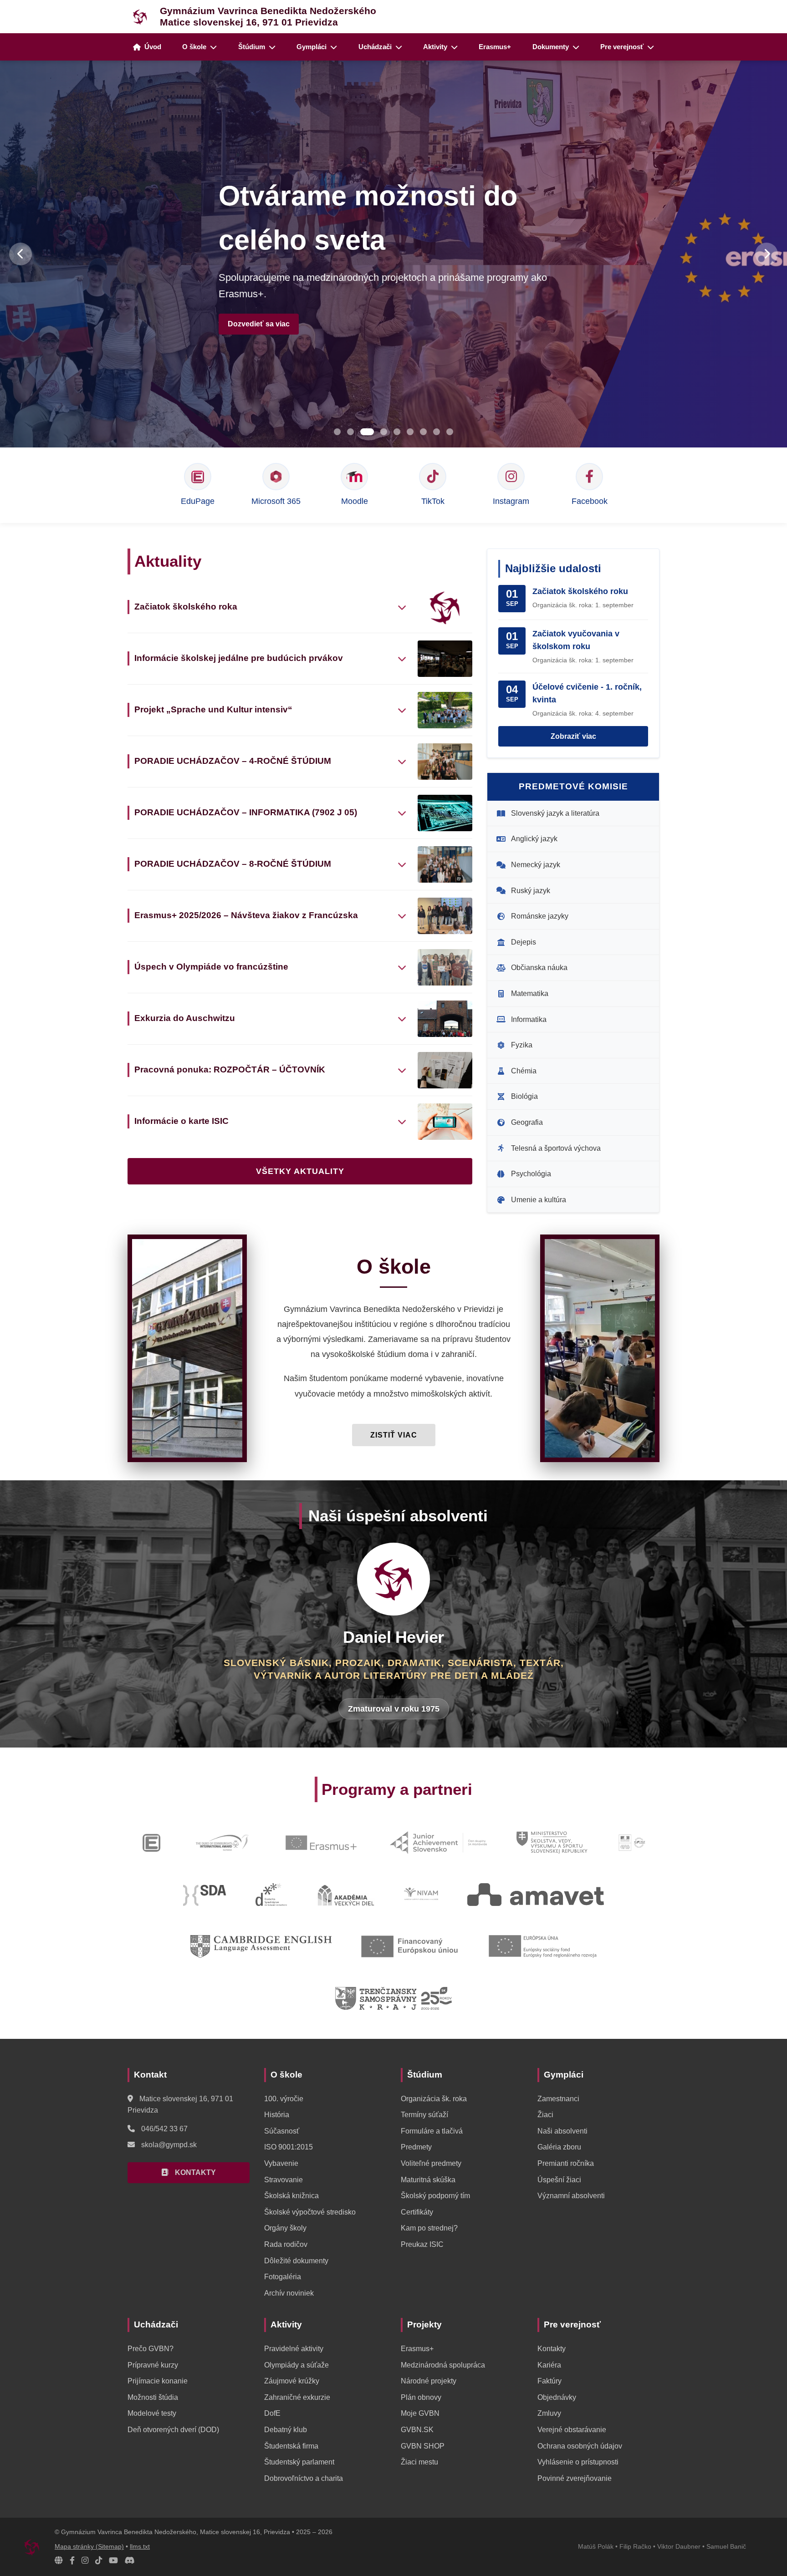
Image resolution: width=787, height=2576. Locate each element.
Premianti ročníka (566, 2163)
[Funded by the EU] (410, 1946)
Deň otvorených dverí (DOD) (173, 2430)
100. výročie (284, 2099)
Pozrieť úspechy (264, 294)
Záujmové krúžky (292, 2381)
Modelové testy (152, 2413)
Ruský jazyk (531, 891)
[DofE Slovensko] (222, 1843)
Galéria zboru (559, 2147)
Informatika (529, 1019)
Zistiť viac (394, 1435)
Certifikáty (417, 2212)
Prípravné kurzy (153, 2365)
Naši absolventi (562, 2131)
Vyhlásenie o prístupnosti (578, 2462)
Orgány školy (285, 2228)
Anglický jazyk (534, 839)
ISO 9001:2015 (289, 2147)
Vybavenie (281, 2163)
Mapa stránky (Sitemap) (89, 2547)
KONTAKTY (194, 2172)
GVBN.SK (417, 2430)
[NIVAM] (421, 1895)
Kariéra (549, 2365)
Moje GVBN (420, 2413)
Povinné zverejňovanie (575, 2478)
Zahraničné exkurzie (297, 2397)
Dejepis (524, 942)
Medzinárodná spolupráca (443, 2365)
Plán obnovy (421, 2397)
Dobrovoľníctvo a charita (304, 2478)
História (277, 2115)
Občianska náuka (539, 968)
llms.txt (140, 2547)
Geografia (527, 1122)
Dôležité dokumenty (296, 2261)
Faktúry (549, 2381)
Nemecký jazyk (536, 865)
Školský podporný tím (435, 2196)
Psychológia (531, 1174)
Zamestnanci (558, 2099)
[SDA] (205, 1895)
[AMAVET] (536, 1895)
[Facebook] (72, 2561)
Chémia (524, 1071)
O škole (194, 47)
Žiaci (545, 2115)
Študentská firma (291, 2446)
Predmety (416, 2147)
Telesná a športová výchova (556, 1148)
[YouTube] (113, 2561)
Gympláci (312, 47)
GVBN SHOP (423, 2446)
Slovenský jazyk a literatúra (555, 813)
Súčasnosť (282, 2131)
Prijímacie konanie (158, 2381)
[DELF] (632, 1843)
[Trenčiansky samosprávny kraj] (393, 1998)
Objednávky (557, 2397)
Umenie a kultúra (539, 1200)
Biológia (524, 1096)
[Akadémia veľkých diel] (345, 1895)
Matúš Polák (596, 2547)
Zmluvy (549, 2413)
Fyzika (522, 1045)
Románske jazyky (540, 916)
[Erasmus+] (321, 1843)
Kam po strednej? (429, 2228)
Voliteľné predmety (431, 2163)
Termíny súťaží (424, 2115)
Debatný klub (286, 2430)
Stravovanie (284, 2180)
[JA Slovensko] (438, 1843)
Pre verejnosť (622, 47)
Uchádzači (375, 47)
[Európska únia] (542, 1946)
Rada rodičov (286, 2244)
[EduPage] (151, 1843)
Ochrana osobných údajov (580, 2446)
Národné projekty (429, 2381)
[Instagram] (85, 2561)
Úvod (153, 47)
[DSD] (271, 1895)
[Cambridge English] (261, 1946)
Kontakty (552, 2349)
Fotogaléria (283, 2277)
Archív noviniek (289, 2293)
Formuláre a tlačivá (432, 2131)
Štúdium (252, 47)
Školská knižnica (291, 2196)
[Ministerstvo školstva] (552, 1843)
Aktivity (435, 47)
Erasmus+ (495, 47)
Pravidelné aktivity (294, 2349)
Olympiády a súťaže (296, 2365)
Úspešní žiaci (559, 2180)
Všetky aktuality (300, 1171)
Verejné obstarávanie (572, 2430)
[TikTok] (99, 2561)
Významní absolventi (571, 2196)
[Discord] (130, 2561)
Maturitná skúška (428, 2180)
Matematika (530, 993)
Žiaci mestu (419, 2462)
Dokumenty (551, 47)
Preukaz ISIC (422, 2244)
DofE (272, 2413)
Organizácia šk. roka (434, 2099)
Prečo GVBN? (151, 2349)
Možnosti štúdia (153, 2397)
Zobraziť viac (573, 736)
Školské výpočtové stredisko (310, 2212)
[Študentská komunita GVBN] (59, 2561)
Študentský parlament (299, 2462)
